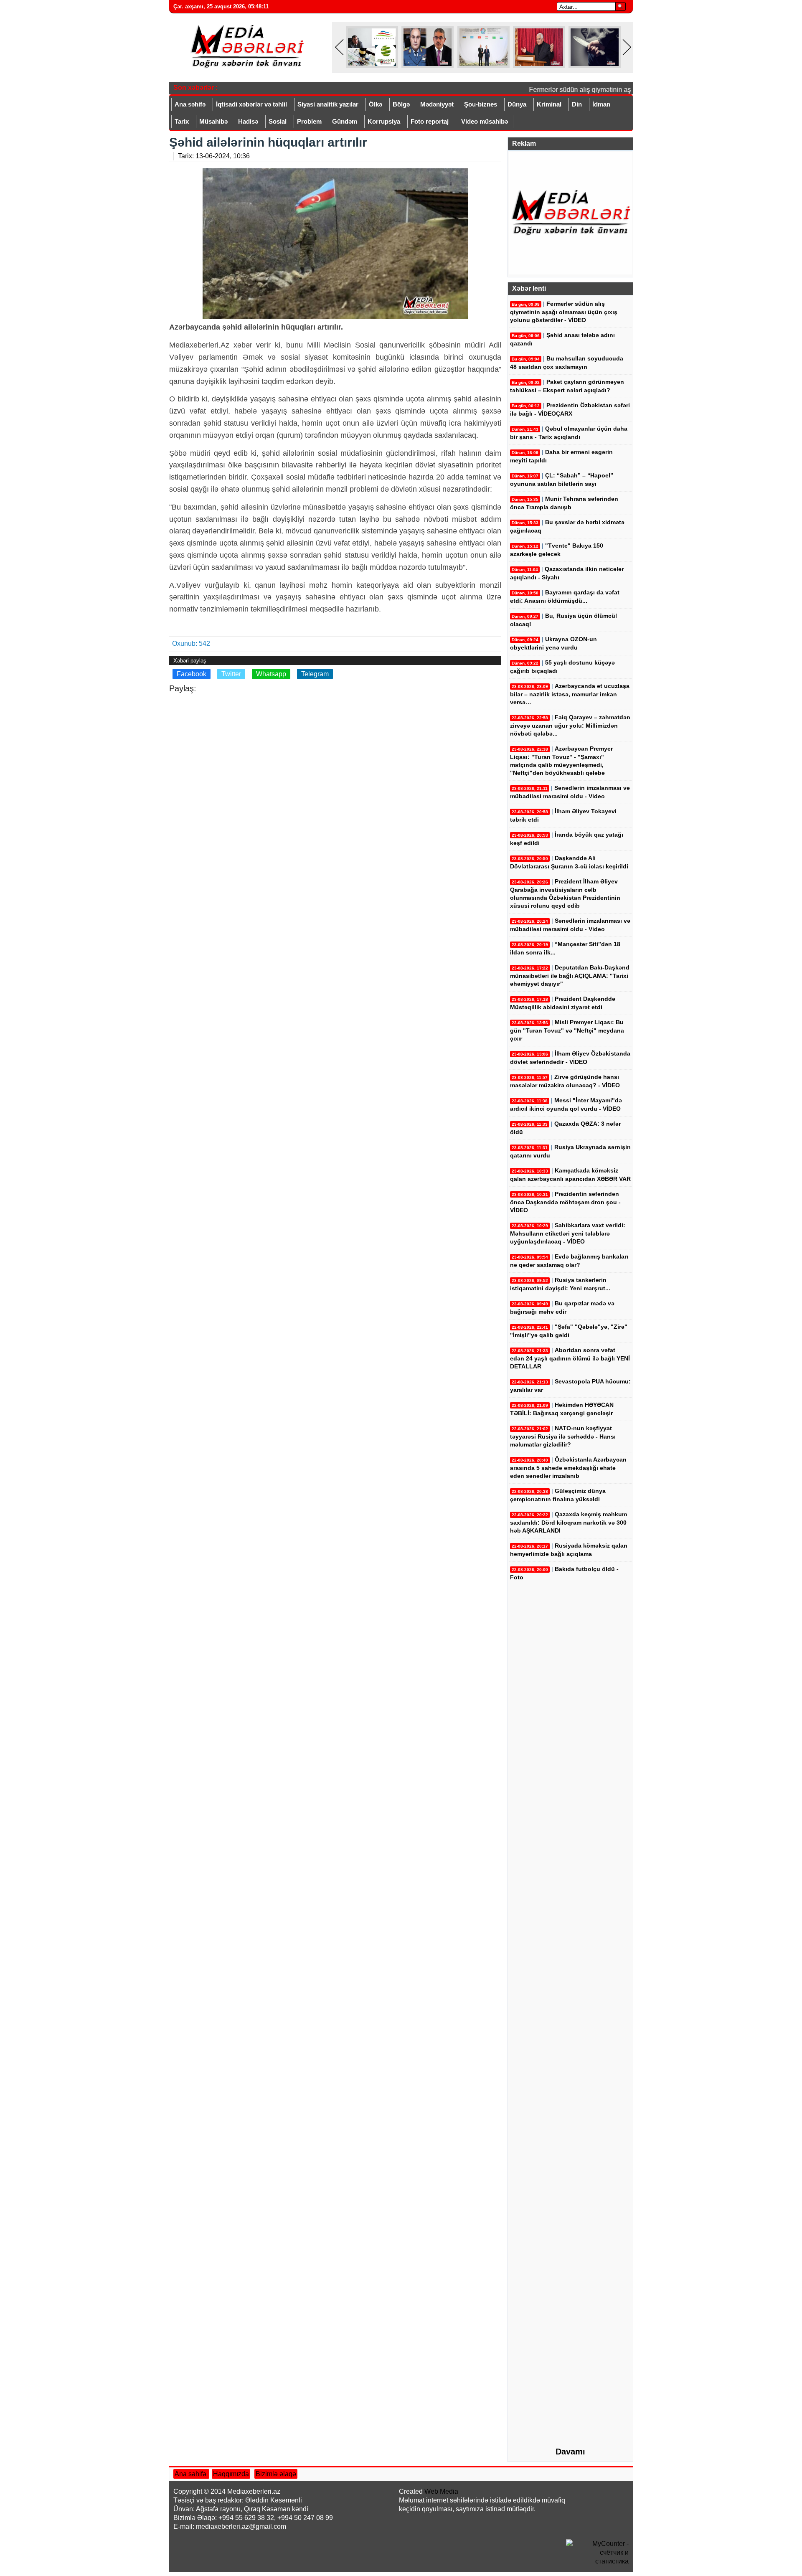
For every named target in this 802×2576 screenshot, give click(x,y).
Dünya (517, 104)
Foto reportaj (430, 121)
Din (577, 104)
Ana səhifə (190, 104)
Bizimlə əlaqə (276, 2474)
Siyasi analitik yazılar (328, 104)
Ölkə (376, 104)
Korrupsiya (384, 121)
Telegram (315, 674)
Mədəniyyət (437, 104)
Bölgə (401, 104)
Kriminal (549, 104)
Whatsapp (271, 674)
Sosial (278, 121)
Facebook (192, 674)
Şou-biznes (481, 104)
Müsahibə (213, 121)
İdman (601, 104)
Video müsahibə (485, 121)
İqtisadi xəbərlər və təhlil (251, 104)
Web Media (441, 2491)
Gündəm (345, 121)
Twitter (231, 674)
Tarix (182, 121)
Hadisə (248, 121)
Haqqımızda (231, 2474)
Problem (309, 121)
